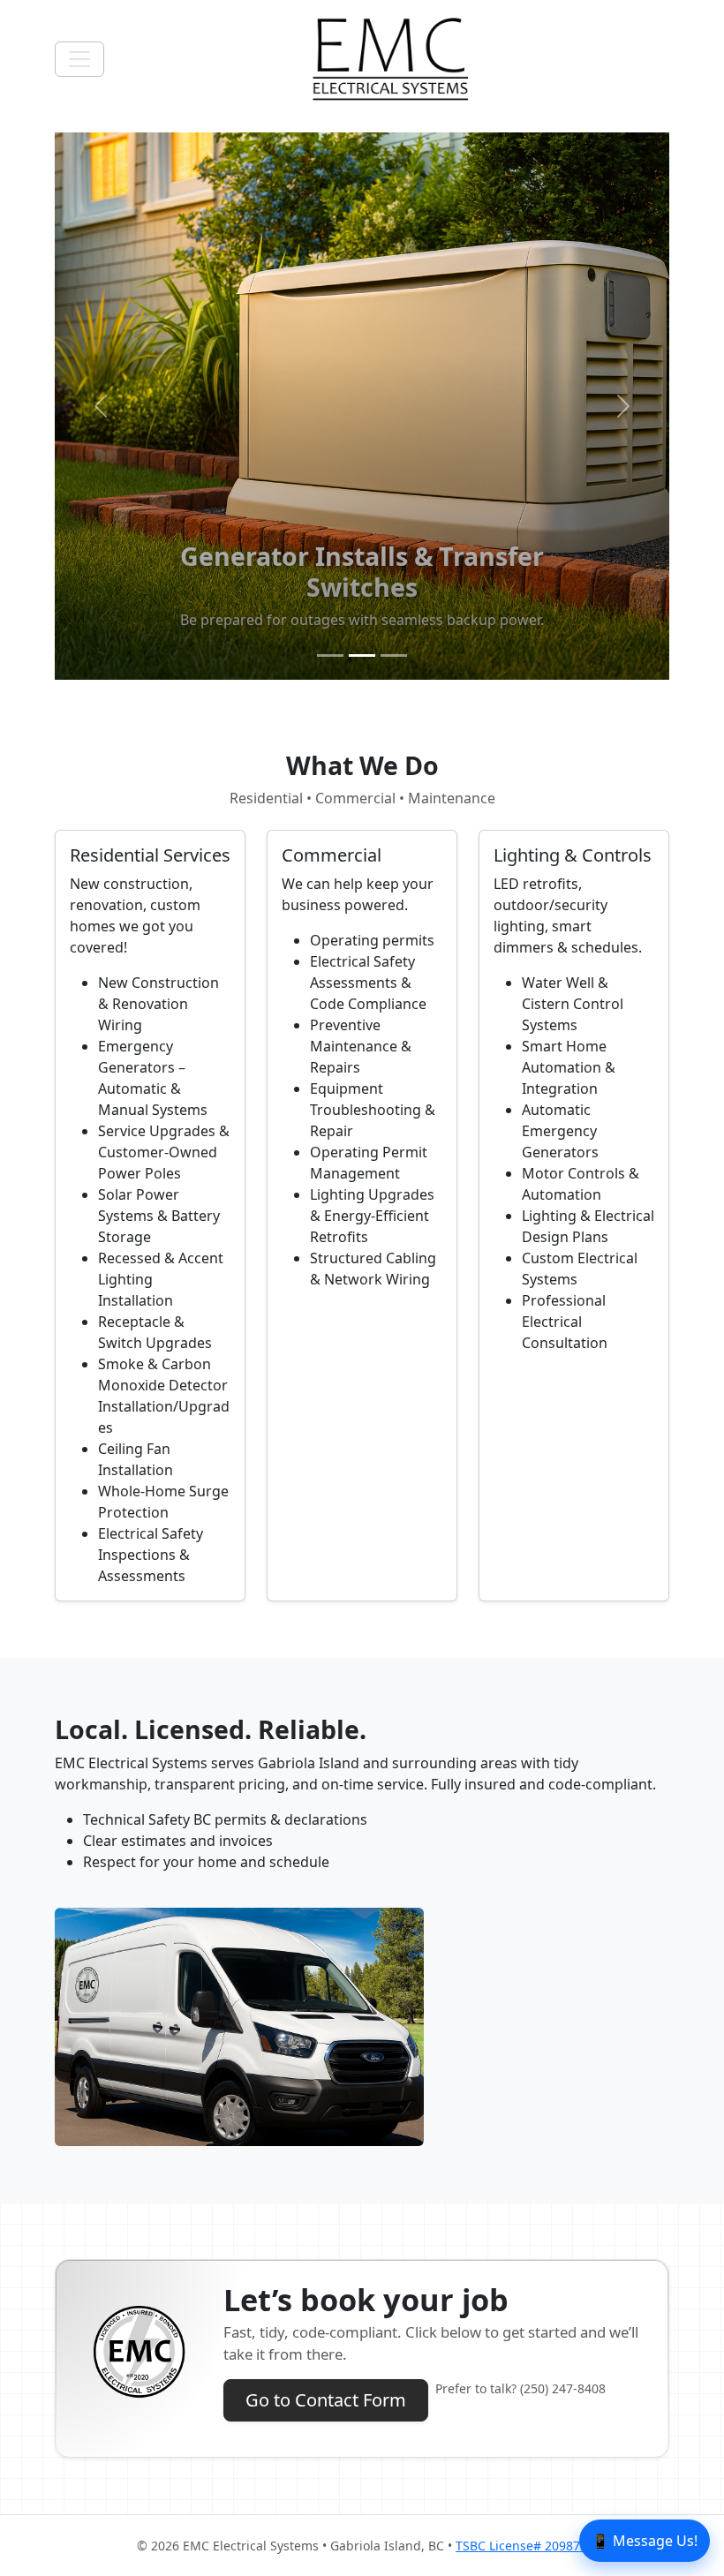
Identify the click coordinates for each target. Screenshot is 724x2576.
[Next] (623, 406)
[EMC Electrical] (390, 59)
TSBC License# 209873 (521, 2546)
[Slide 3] (394, 655)
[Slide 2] (362, 655)
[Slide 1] (330, 655)
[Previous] (101, 406)
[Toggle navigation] (79, 59)
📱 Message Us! (645, 2541)
